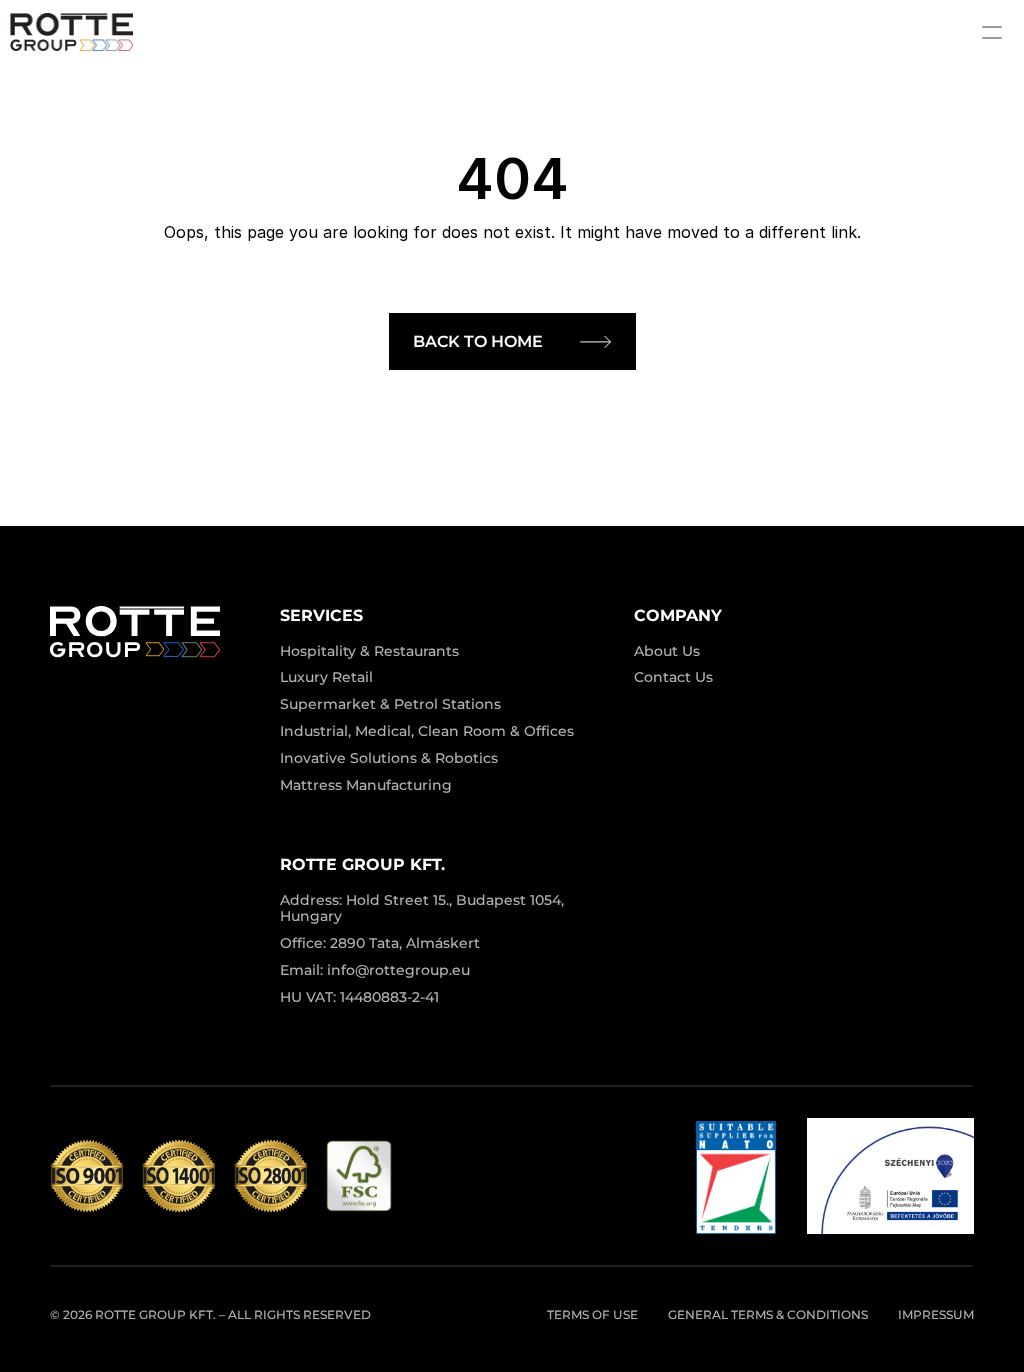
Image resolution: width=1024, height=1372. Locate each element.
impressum (936, 1314)
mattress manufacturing (366, 785)
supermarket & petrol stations (390, 704)
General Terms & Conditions (768, 1314)
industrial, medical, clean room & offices (427, 731)
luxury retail (326, 677)
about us (667, 651)
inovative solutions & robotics (389, 758)
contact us (673, 677)
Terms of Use (592, 1314)
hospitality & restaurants (369, 651)
